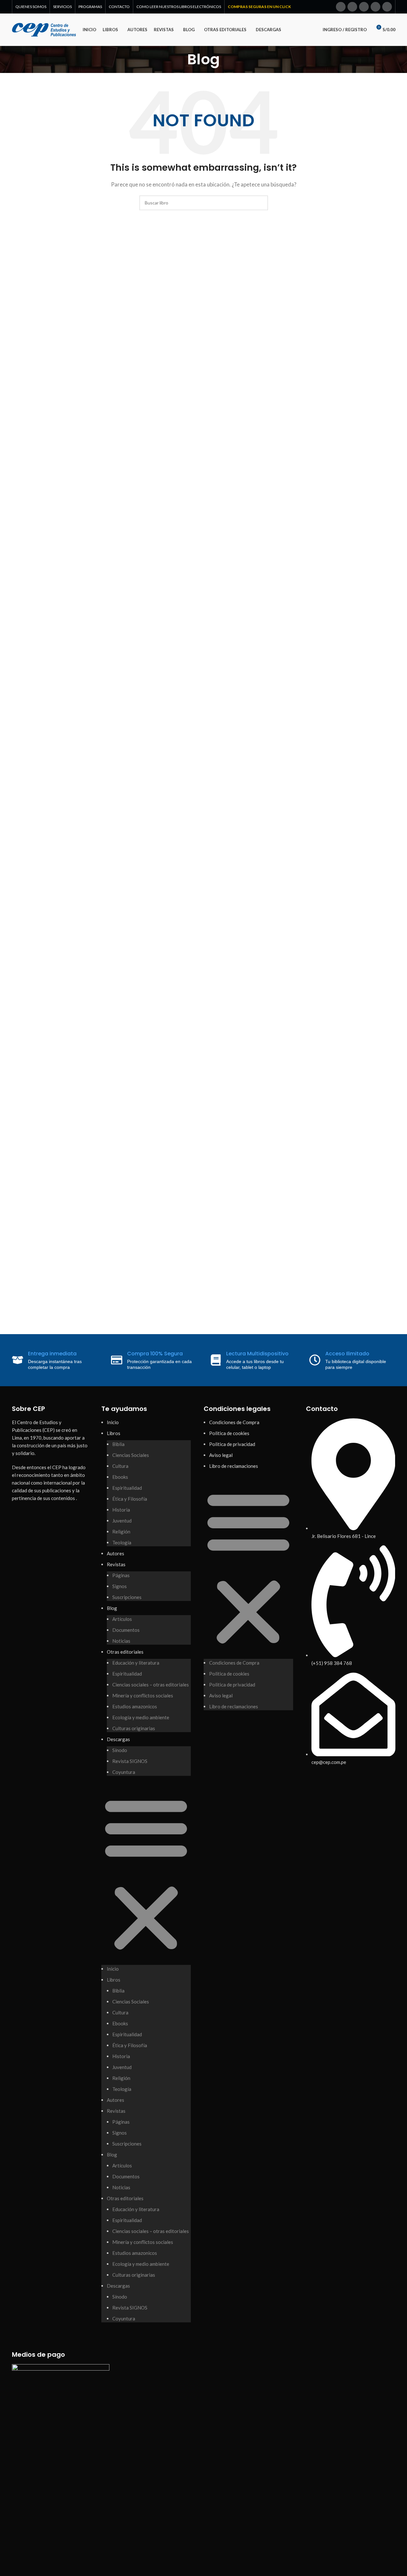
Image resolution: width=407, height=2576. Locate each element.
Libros (114, 1433)
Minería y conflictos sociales (143, 1695)
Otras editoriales (125, 1652)
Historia (121, 1510)
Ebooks (120, 1477)
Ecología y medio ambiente (141, 1717)
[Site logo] (44, 29)
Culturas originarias (134, 1728)
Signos (120, 1586)
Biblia (118, 1444)
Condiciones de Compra (234, 1422)
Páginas (121, 1575)
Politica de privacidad (232, 1444)
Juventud (122, 1521)
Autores (116, 1553)
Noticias (121, 1641)
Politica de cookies (229, 1433)
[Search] (309, 30)
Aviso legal (221, 1455)
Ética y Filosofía (130, 1499)
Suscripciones (127, 1597)
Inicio (113, 1422)
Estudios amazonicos (135, 1706)
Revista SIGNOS (130, 1761)
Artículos (122, 1619)
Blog (112, 1608)
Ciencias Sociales (131, 1455)
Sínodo (120, 1750)
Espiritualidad (127, 1488)
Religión (121, 1532)
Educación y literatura (136, 1663)
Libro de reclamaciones (234, 1466)
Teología (122, 1542)
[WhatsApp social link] (387, 7)
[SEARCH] (261, 203)
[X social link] (352, 7)
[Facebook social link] (341, 7)
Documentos (126, 1630)
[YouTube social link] (375, 7)
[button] (146, 1874)
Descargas (118, 1739)
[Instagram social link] (364, 7)
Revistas (116, 1564)
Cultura (120, 1466)
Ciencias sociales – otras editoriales (151, 1685)
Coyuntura (124, 1772)
